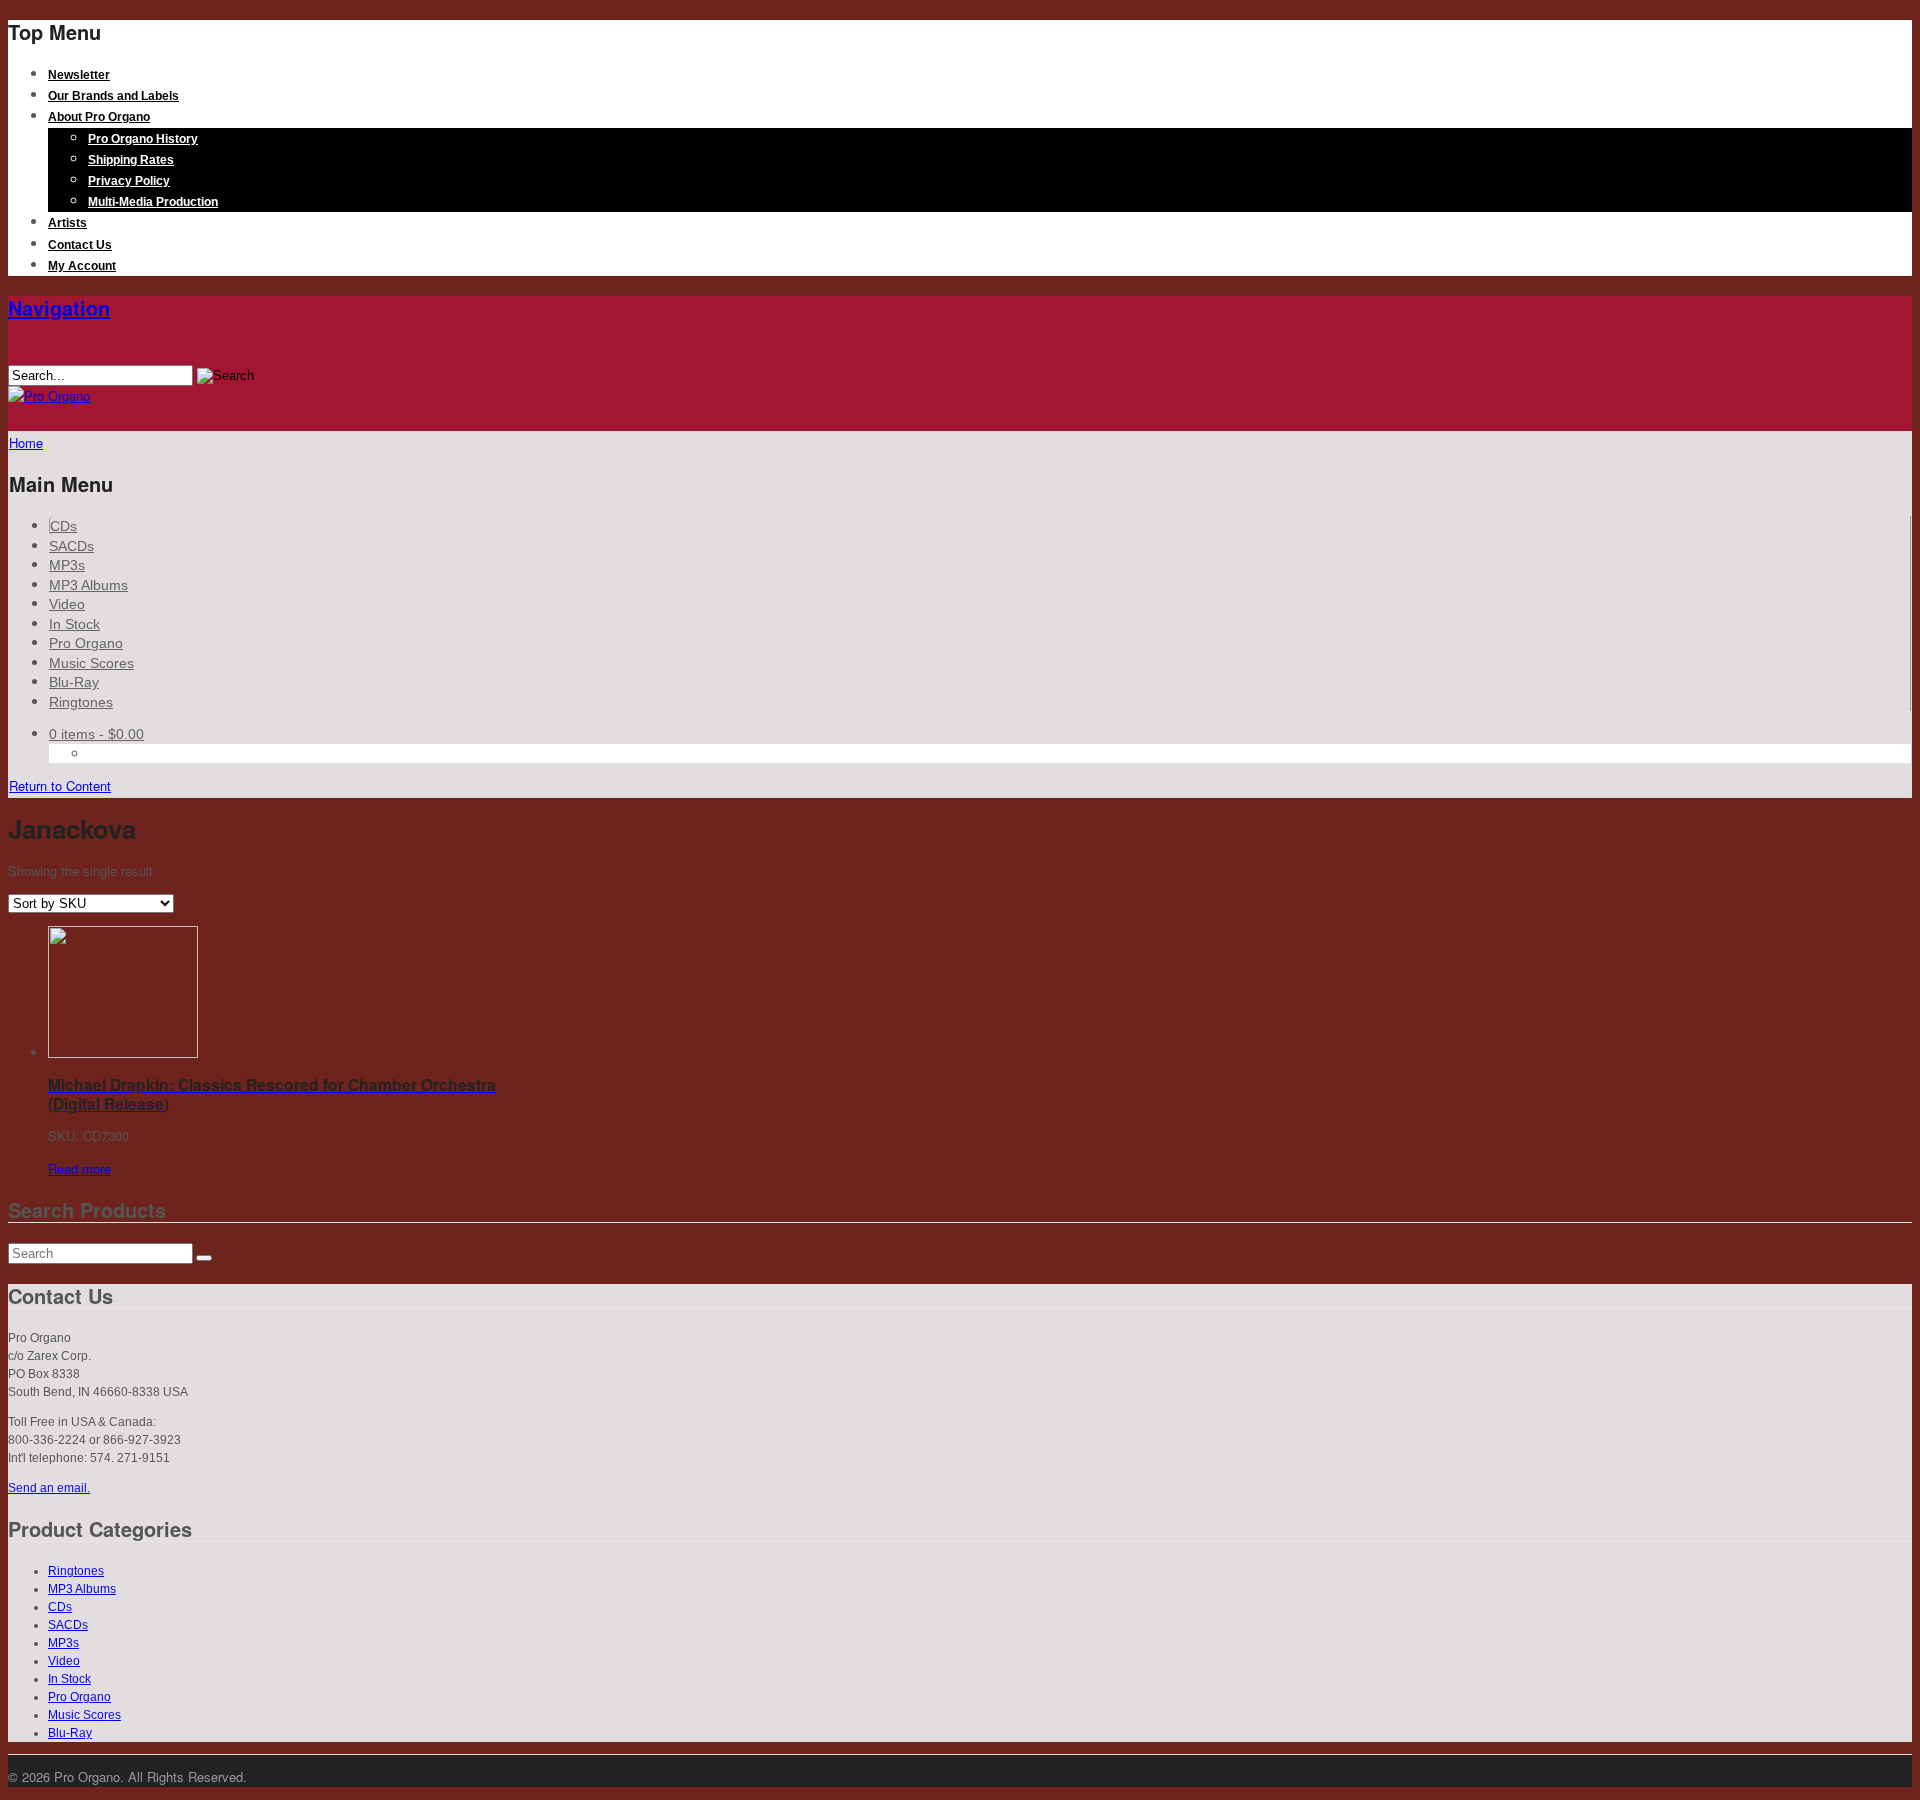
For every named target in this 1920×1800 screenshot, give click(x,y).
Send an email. (49, 1488)
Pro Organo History (143, 139)
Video (67, 604)
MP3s (67, 565)
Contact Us (80, 245)
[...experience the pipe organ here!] (49, 395)
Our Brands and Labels (113, 96)
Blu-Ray (74, 682)
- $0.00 (96, 734)
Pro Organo (86, 643)
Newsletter (79, 75)
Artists (67, 223)
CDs (63, 526)
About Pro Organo (99, 117)
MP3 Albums (88, 585)
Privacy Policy (129, 181)
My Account (82, 266)
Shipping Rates (131, 160)
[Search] (204, 1258)
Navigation (59, 307)
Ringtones (81, 702)
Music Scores (91, 663)
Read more (79, 1168)
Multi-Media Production (153, 202)
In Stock (74, 624)
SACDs (71, 546)
